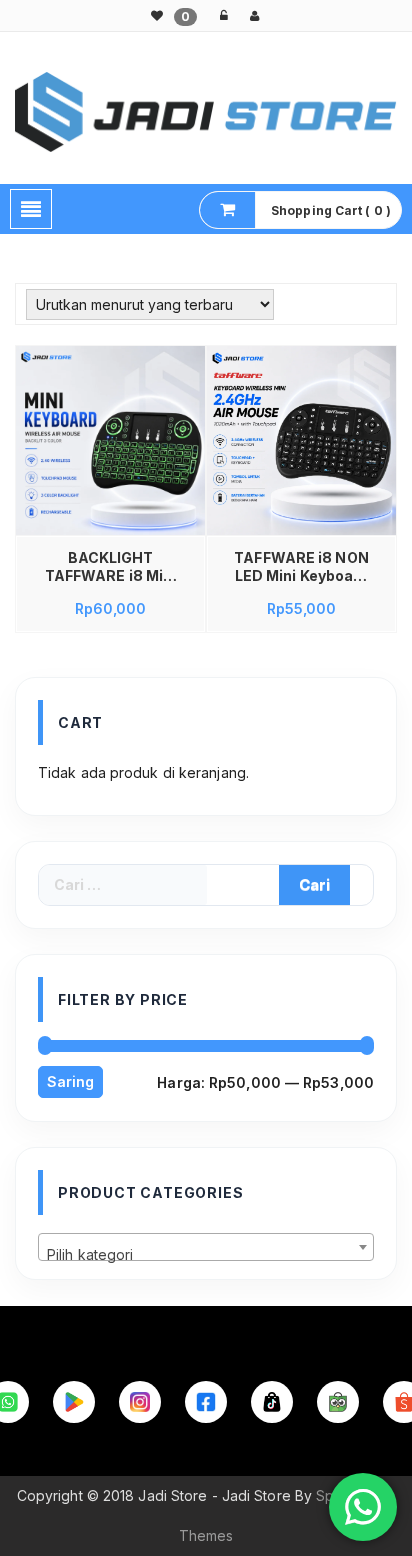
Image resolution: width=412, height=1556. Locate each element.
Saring (70, 1081)
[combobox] (206, 1247)
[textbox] (206, 1255)
